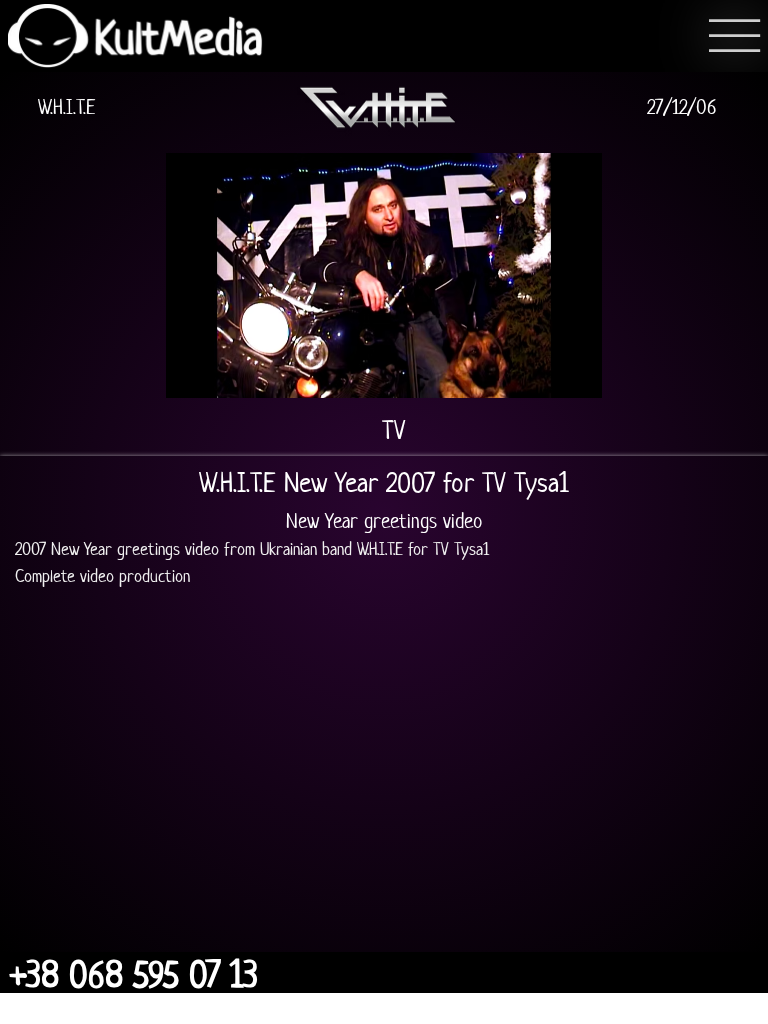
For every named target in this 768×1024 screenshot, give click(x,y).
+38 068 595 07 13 (134, 975)
